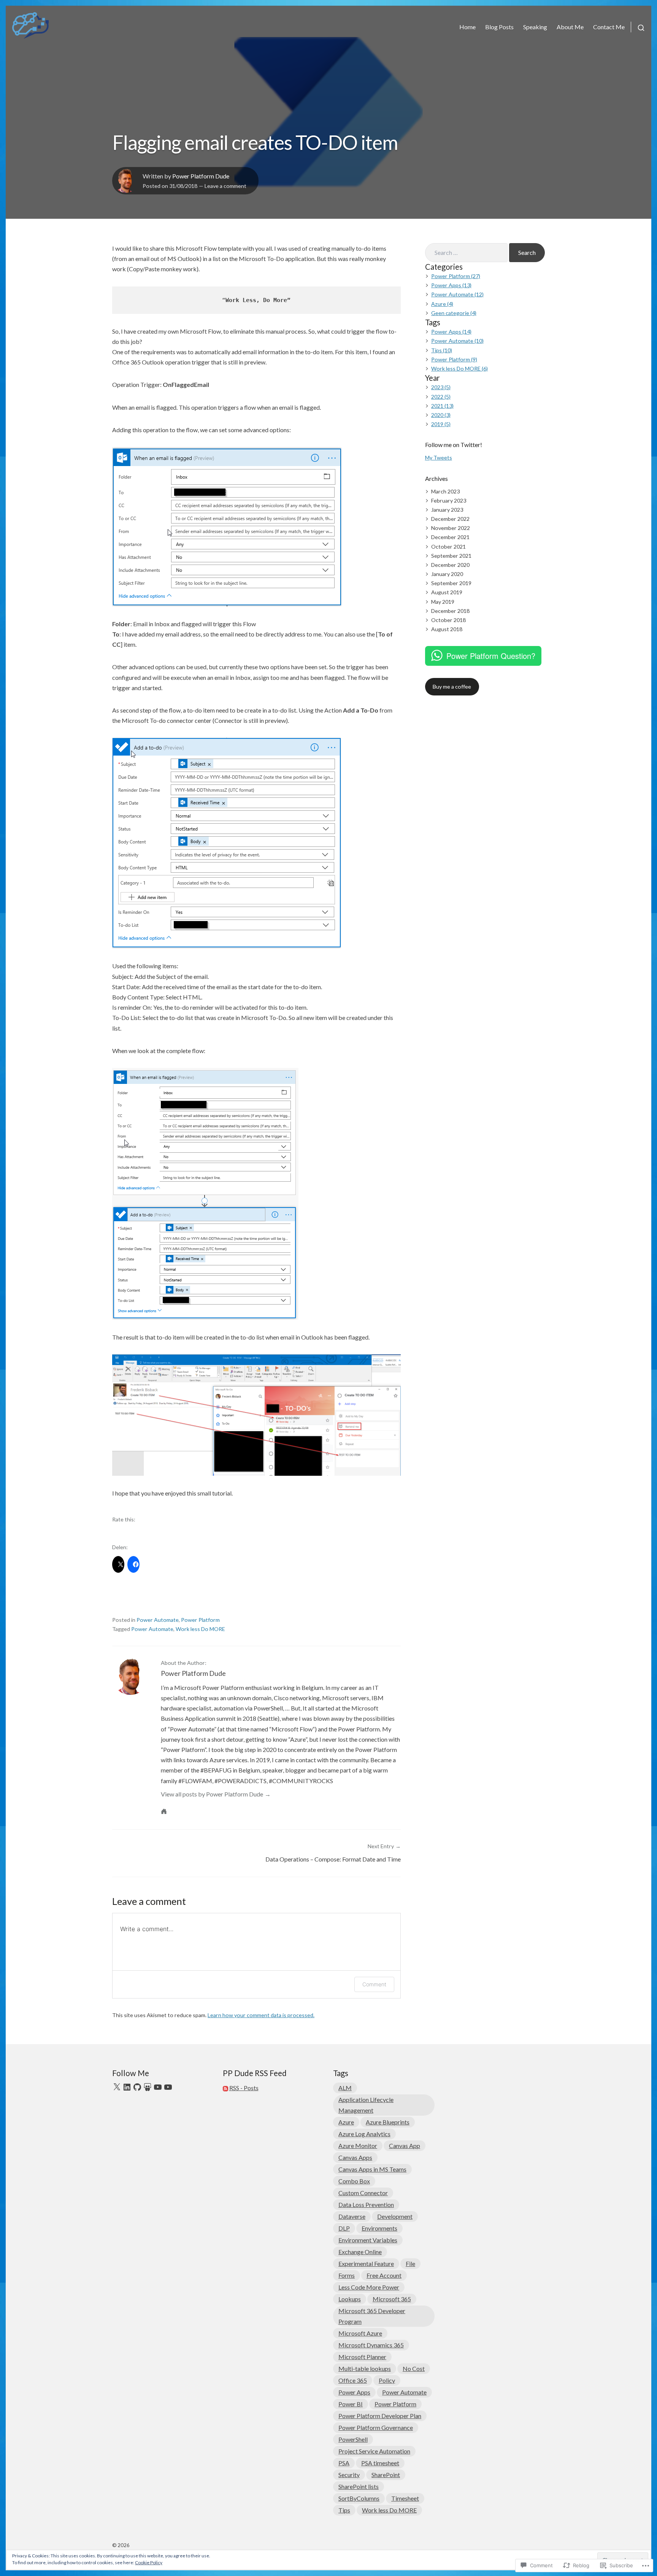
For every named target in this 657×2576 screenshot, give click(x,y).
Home (467, 27)
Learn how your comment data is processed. (261, 2015)
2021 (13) (442, 406)
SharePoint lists (359, 2486)
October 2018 (448, 620)
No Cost (414, 2368)
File (410, 2263)
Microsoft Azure (360, 2333)
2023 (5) (441, 387)
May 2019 (443, 602)
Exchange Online (360, 2252)
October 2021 (448, 547)
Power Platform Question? (491, 656)
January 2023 (447, 510)
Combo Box (354, 2181)
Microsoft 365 (392, 2299)
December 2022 (450, 519)
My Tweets (439, 457)
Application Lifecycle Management (366, 2105)
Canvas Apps (355, 2157)
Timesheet (405, 2498)
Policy (387, 2380)
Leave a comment (225, 186)
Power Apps (354, 2392)
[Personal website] (164, 1811)
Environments (379, 2228)
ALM (345, 2088)
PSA (344, 2463)
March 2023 (445, 491)
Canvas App (405, 2146)
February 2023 (449, 500)
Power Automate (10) (457, 341)
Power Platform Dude (201, 176)
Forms (347, 2275)
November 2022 (451, 528)
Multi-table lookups (365, 2368)
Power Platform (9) (454, 359)
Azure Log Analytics (364, 2134)
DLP (344, 2228)
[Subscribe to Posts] (225, 2088)
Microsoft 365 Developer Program (372, 2316)
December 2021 (450, 537)
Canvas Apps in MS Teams (372, 2169)
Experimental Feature (366, 2263)
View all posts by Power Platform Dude (212, 1794)
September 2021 (451, 556)
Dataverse (352, 2216)
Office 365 (353, 2380)
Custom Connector (363, 2193)
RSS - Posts (244, 2088)
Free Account (384, 2275)
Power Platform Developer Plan (380, 2416)
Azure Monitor (358, 2146)
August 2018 (447, 629)
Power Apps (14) (451, 332)
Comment (374, 1984)
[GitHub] (137, 2087)
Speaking (535, 27)
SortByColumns (359, 2498)
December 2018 (450, 611)
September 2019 (451, 583)
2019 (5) (441, 424)
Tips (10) (442, 350)
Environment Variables (368, 2240)
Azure (346, 2122)
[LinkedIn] (127, 2087)
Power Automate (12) (457, 294)
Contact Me (609, 27)
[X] (117, 2087)
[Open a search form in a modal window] (638, 27)
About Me (570, 27)
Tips (344, 2510)
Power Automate (158, 1620)
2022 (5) (441, 397)
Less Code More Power (369, 2287)
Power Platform (200, 1620)
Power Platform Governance (376, 2427)
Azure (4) (442, 304)
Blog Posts (499, 27)
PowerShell (353, 2439)
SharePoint (386, 2475)
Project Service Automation (374, 2451)
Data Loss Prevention (366, 2204)
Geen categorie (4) (454, 313)
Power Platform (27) (456, 276)
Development (395, 2216)
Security (349, 2475)
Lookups (350, 2299)
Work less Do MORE (200, 1629)
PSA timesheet (380, 2463)
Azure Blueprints (388, 2122)
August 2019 (447, 592)
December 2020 (450, 565)
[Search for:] (466, 253)
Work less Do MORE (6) (459, 368)
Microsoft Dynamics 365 (371, 2345)
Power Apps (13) (451, 285)
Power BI (351, 2404)
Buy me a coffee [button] (452, 687)
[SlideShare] (148, 2087)
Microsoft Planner (362, 2357)
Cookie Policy (149, 2562)
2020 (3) (441, 415)
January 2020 (447, 574)
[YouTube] (158, 2087)
